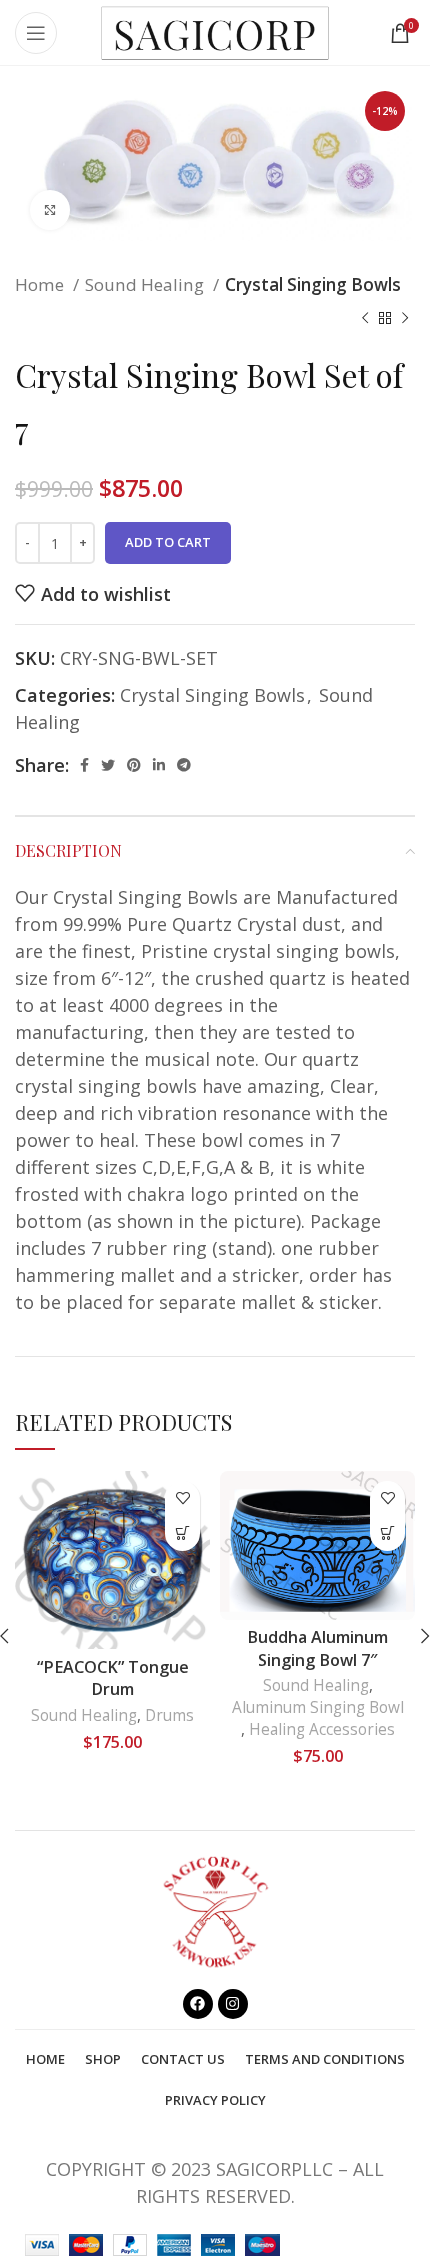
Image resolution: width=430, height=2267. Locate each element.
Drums (169, 1715)
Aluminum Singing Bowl (318, 1707)
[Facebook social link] (84, 765)
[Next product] (405, 318)
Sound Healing (146, 284)
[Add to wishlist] (182, 1498)
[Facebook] (198, 2004)
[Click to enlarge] (50, 210)
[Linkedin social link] (159, 765)
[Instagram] (233, 2004)
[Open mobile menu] (36, 33)
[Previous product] (365, 318)
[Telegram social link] (184, 765)
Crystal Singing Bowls (313, 284)
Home (41, 284)
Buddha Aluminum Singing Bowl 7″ (317, 1648)
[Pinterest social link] (134, 765)
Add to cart (168, 542)
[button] (182, 1533)
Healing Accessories (322, 1729)
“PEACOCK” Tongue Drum (113, 1678)
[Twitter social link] (108, 765)
